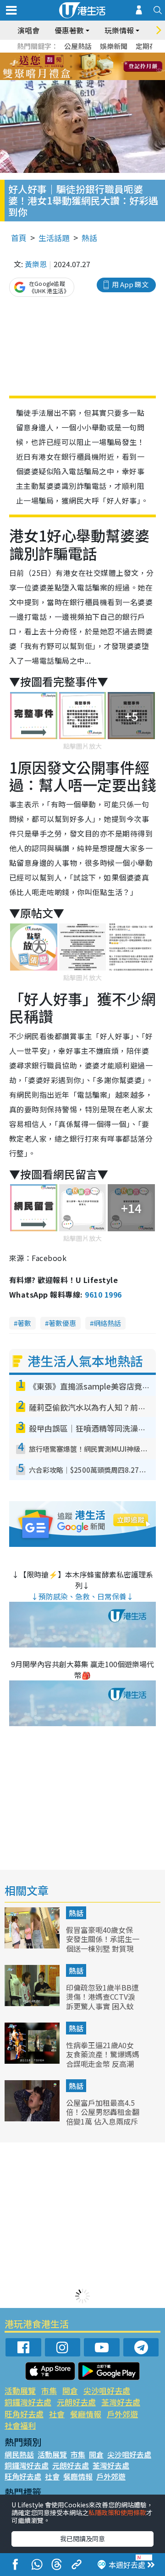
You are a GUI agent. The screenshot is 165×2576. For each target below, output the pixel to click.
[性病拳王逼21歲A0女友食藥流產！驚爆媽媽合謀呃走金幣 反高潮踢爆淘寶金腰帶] (33, 2061)
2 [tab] (71, 56)
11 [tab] (99, 67)
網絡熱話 (107, 1323)
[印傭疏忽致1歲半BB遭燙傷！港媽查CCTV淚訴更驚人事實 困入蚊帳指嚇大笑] (33, 2003)
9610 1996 (103, 1294)
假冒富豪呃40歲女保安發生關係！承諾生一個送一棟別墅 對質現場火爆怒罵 (103, 1944)
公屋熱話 (78, 46)
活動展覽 (20, 2391)
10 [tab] (89, 67)
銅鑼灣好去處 (28, 2402)
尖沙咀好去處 (107, 2391)
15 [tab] (89, 78)
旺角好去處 (24, 2414)
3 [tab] (80, 56)
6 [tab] (108, 56)
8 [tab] (71, 67)
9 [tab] (80, 67)
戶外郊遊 (122, 2414)
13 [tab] (71, 78)
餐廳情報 (86, 2414)
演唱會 (28, 30)
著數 (24, 1323)
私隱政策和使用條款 (117, 2512)
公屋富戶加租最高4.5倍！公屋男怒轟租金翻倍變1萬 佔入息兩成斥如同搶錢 (103, 2117)
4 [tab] (89, 56)
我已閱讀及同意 (82, 2538)
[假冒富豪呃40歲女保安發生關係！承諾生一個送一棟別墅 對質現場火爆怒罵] (33, 1945)
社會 (57, 2414)
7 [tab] (62, 67)
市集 (49, 2391)
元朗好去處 (76, 2402)
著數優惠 (62, 1323)
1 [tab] (62, 56)
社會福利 (20, 2425)
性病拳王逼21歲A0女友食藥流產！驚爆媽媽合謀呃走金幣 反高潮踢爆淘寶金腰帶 (103, 2059)
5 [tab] (99, 56)
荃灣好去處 (121, 2402)
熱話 (89, 238)
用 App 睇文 (130, 284)
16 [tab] (99, 78)
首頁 (19, 238)
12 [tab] (108, 67)
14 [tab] (80, 78)
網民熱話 (19, 2454)
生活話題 (54, 238)
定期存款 (149, 46)
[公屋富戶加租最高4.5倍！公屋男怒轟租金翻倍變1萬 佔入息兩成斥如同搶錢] (33, 2118)
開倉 (70, 2391)
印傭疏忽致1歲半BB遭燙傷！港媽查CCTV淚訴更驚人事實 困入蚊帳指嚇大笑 (102, 2002)
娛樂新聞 (114, 46)
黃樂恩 (36, 264)
